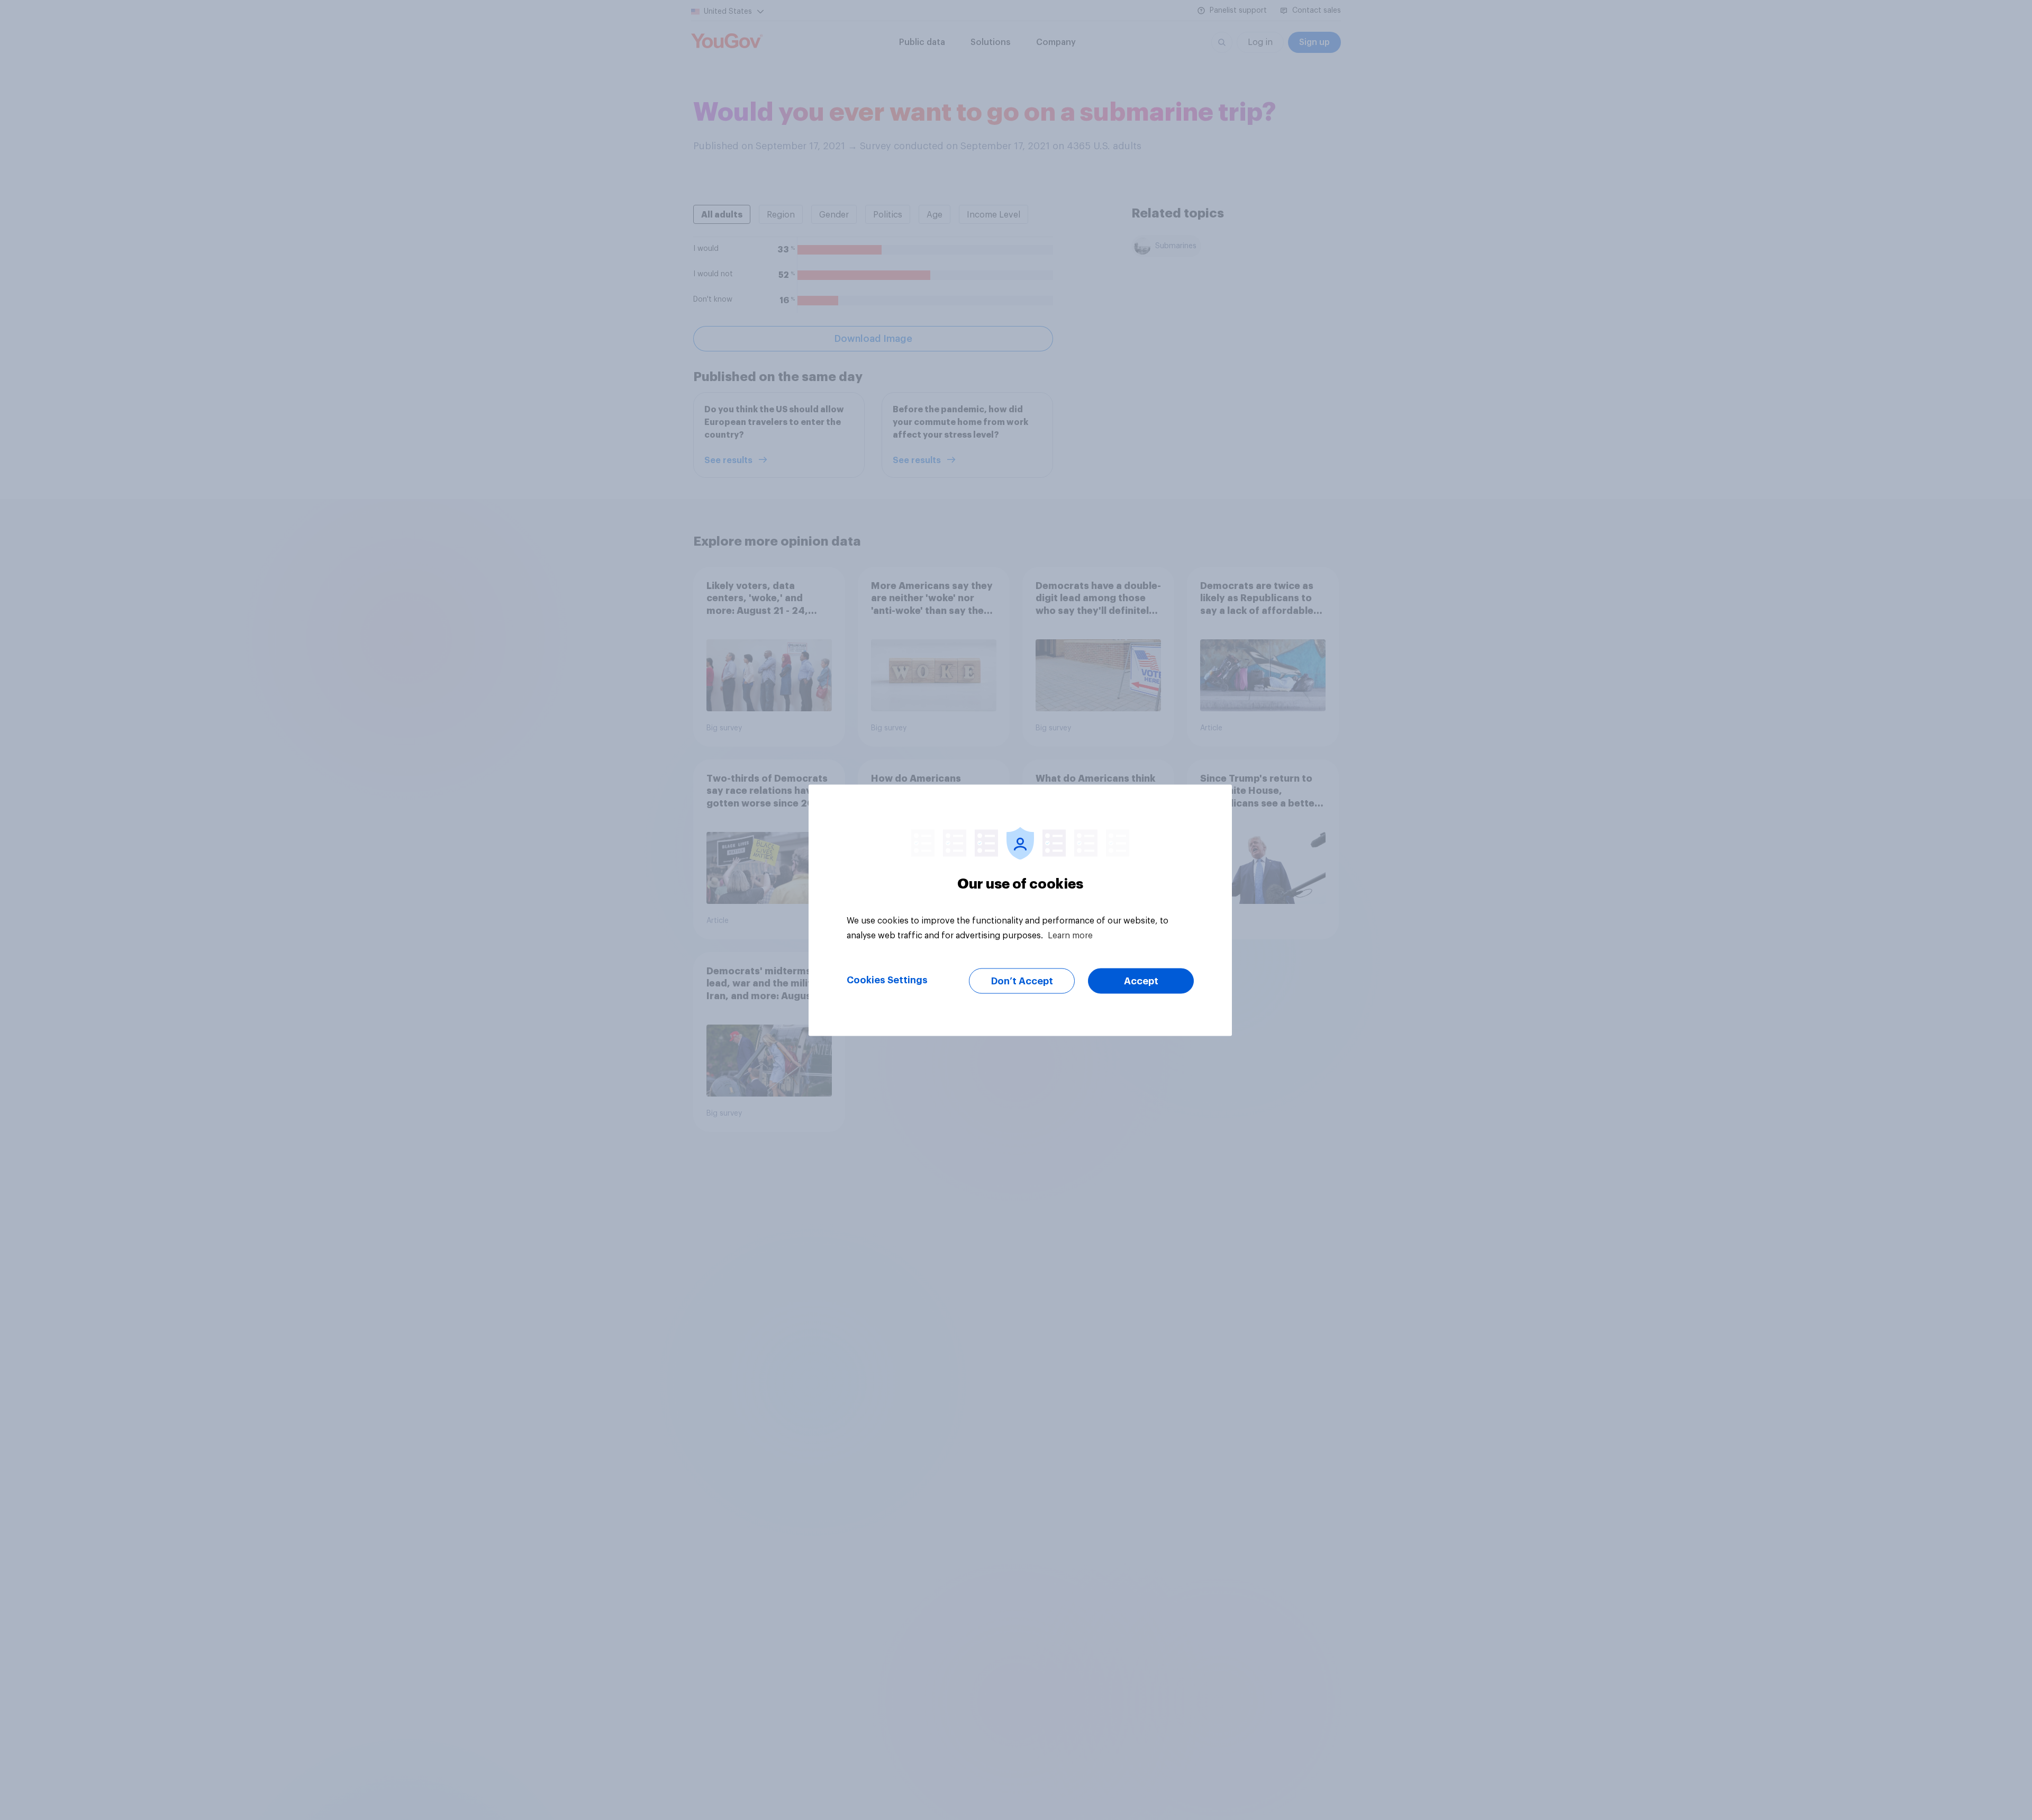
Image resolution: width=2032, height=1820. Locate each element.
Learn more (1070, 935)
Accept (1141, 981)
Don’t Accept (1022, 981)
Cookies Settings (887, 980)
